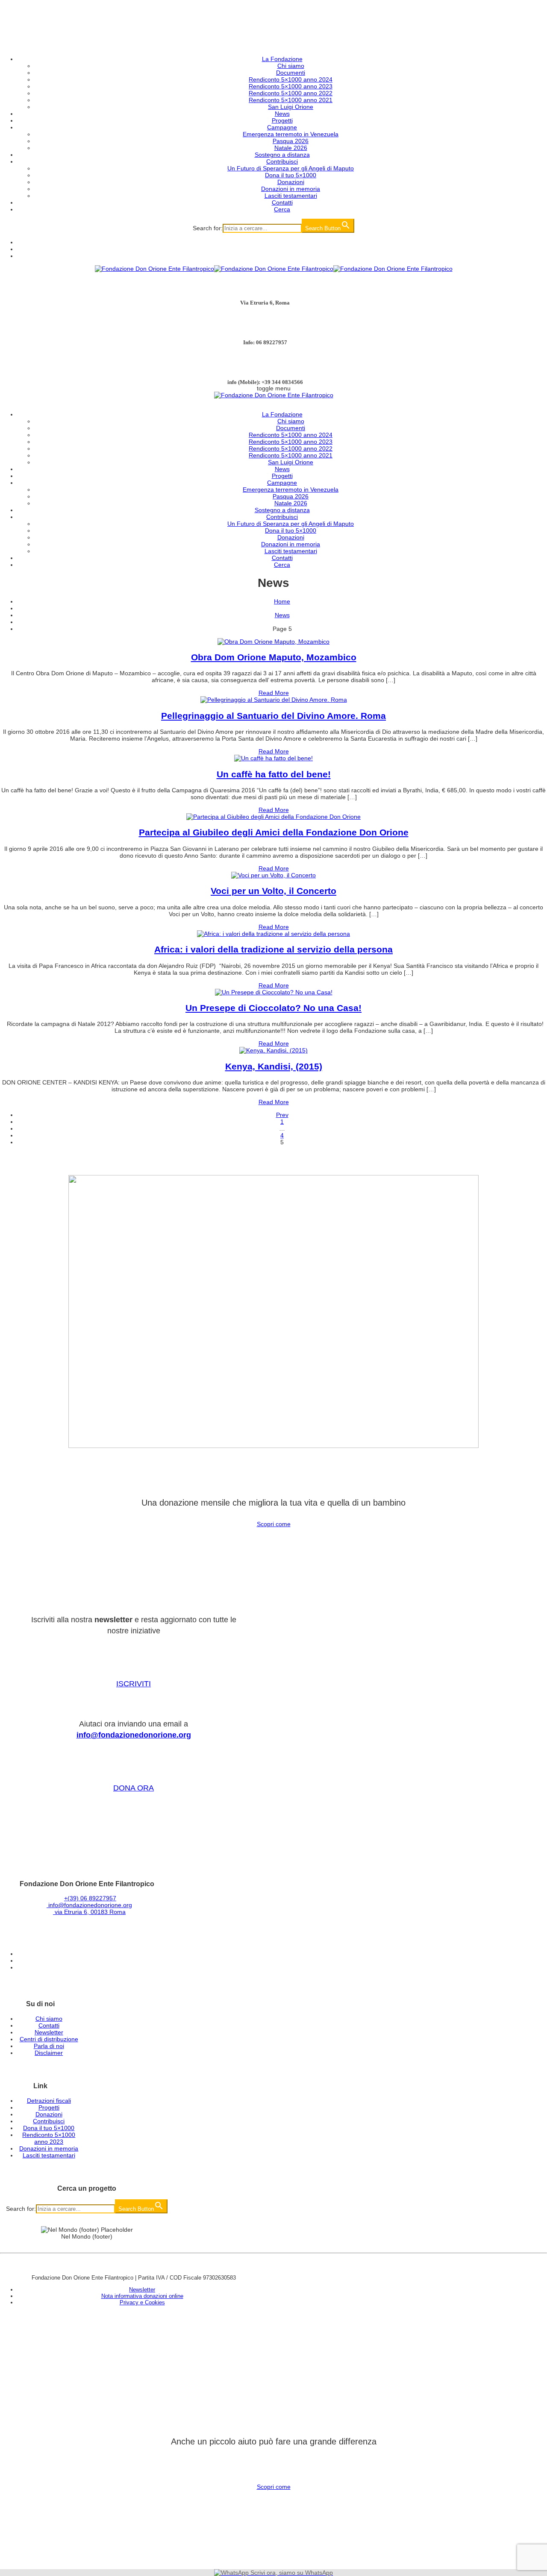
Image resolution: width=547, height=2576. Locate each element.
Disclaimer (49, 2053)
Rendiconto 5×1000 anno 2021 (291, 100)
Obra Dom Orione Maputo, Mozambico (274, 657)
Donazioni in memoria (291, 189)
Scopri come (274, 1524)
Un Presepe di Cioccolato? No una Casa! (273, 1008)
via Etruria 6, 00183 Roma (89, 1912)
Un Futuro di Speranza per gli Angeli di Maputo (291, 168)
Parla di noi (49, 2046)
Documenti (291, 73)
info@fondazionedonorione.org (134, 1735)
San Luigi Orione (291, 107)
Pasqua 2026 (291, 141)
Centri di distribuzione (49, 2039)
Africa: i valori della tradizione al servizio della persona (273, 949)
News (282, 114)
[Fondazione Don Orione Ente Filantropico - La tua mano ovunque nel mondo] (274, 269)
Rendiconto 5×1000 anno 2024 (291, 79)
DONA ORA (134, 1788)
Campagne (282, 127)
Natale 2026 (291, 148)
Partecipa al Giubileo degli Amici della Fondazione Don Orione (274, 832)
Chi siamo (291, 66)
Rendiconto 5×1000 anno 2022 (291, 93)
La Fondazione (282, 59)
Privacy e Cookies (142, 2302)
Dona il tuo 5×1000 (291, 175)
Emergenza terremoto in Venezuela (291, 134)
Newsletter (49, 2032)
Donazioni (291, 182)
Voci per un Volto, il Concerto (273, 891)
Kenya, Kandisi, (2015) (274, 1066)
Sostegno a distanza (282, 155)
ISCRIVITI (134, 1684)
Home (282, 601)
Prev (282, 1115)
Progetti (282, 120)
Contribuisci (282, 161)
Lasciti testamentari (291, 196)
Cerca (282, 209)
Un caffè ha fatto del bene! (274, 774)
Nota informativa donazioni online (142, 2296)
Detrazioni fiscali (49, 2101)
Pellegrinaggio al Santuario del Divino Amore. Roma (273, 716)
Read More (274, 693)
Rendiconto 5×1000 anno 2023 (291, 86)
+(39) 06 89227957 (90, 1898)
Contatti (282, 202)
